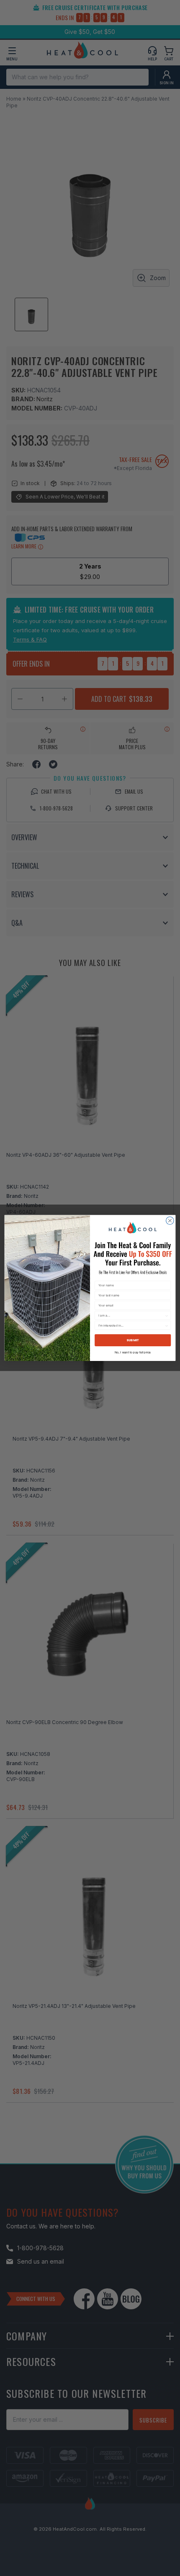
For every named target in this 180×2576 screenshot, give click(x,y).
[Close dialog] (170, 1221)
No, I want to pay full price (133, 1352)
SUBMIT (133, 1341)
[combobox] (131, 1315)
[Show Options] (167, 1315)
